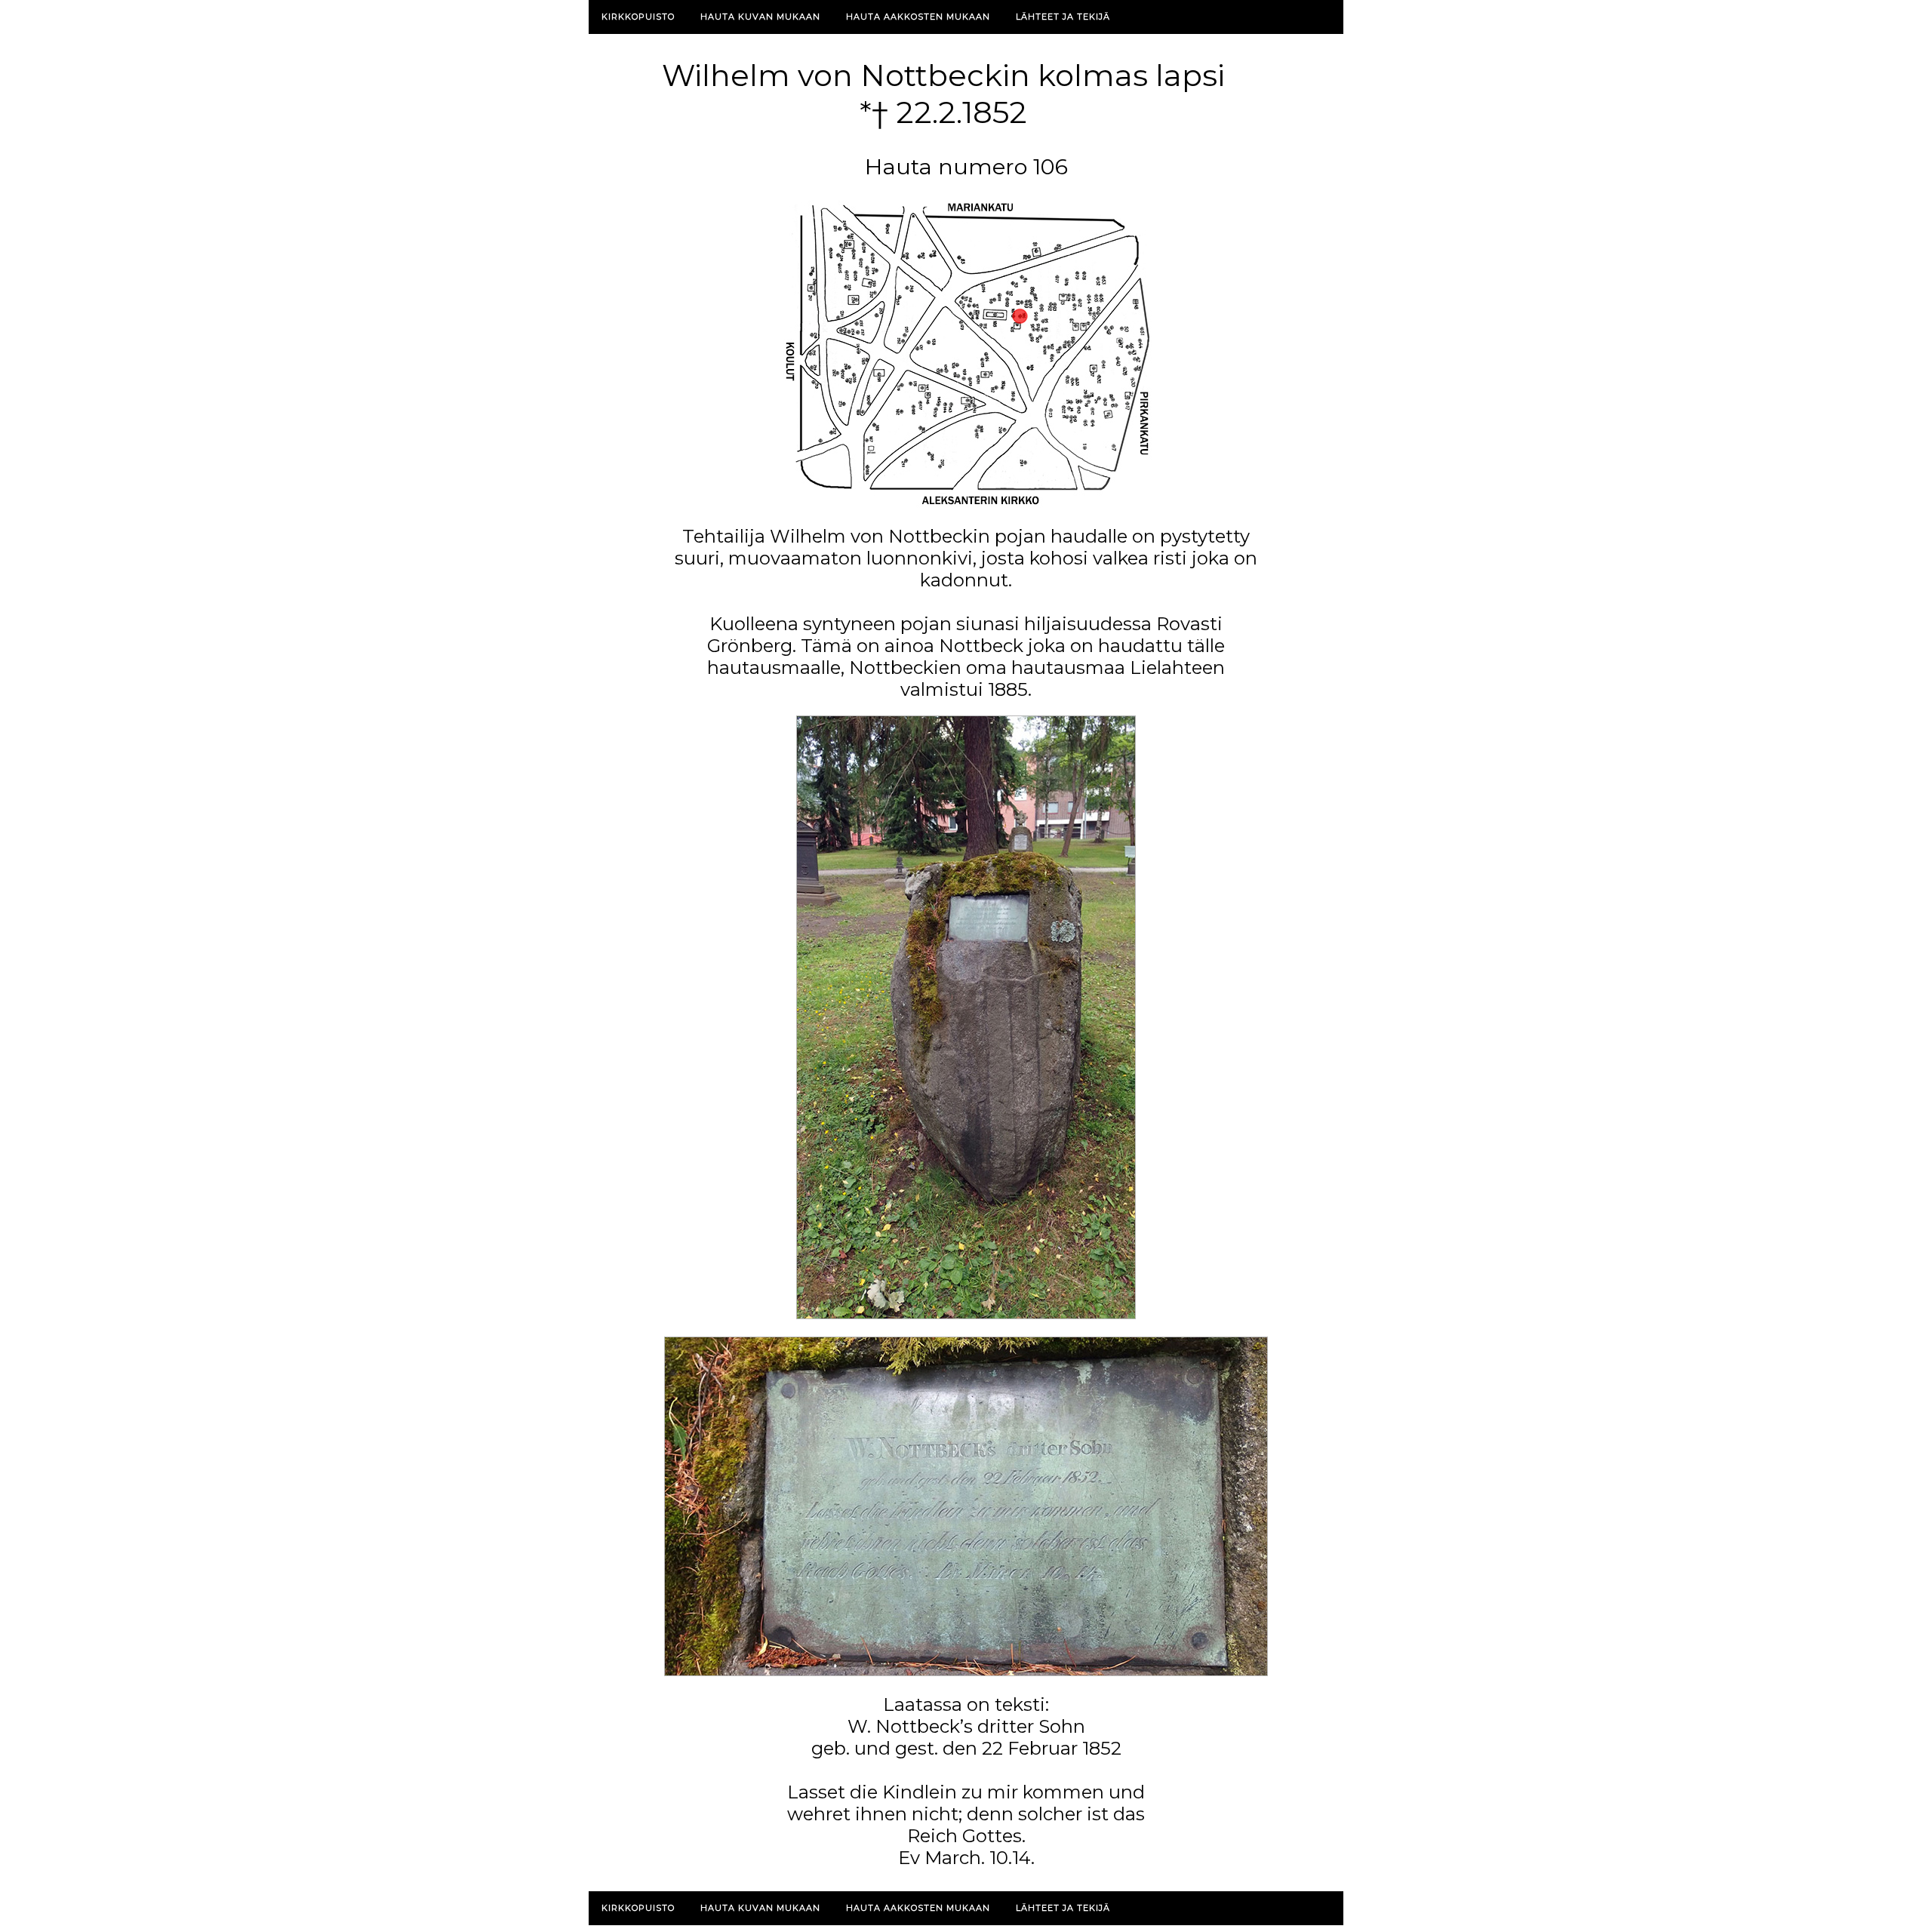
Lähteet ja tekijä (1063, 17)
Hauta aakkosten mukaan (918, 17)
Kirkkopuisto (638, 17)
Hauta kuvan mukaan (760, 17)
